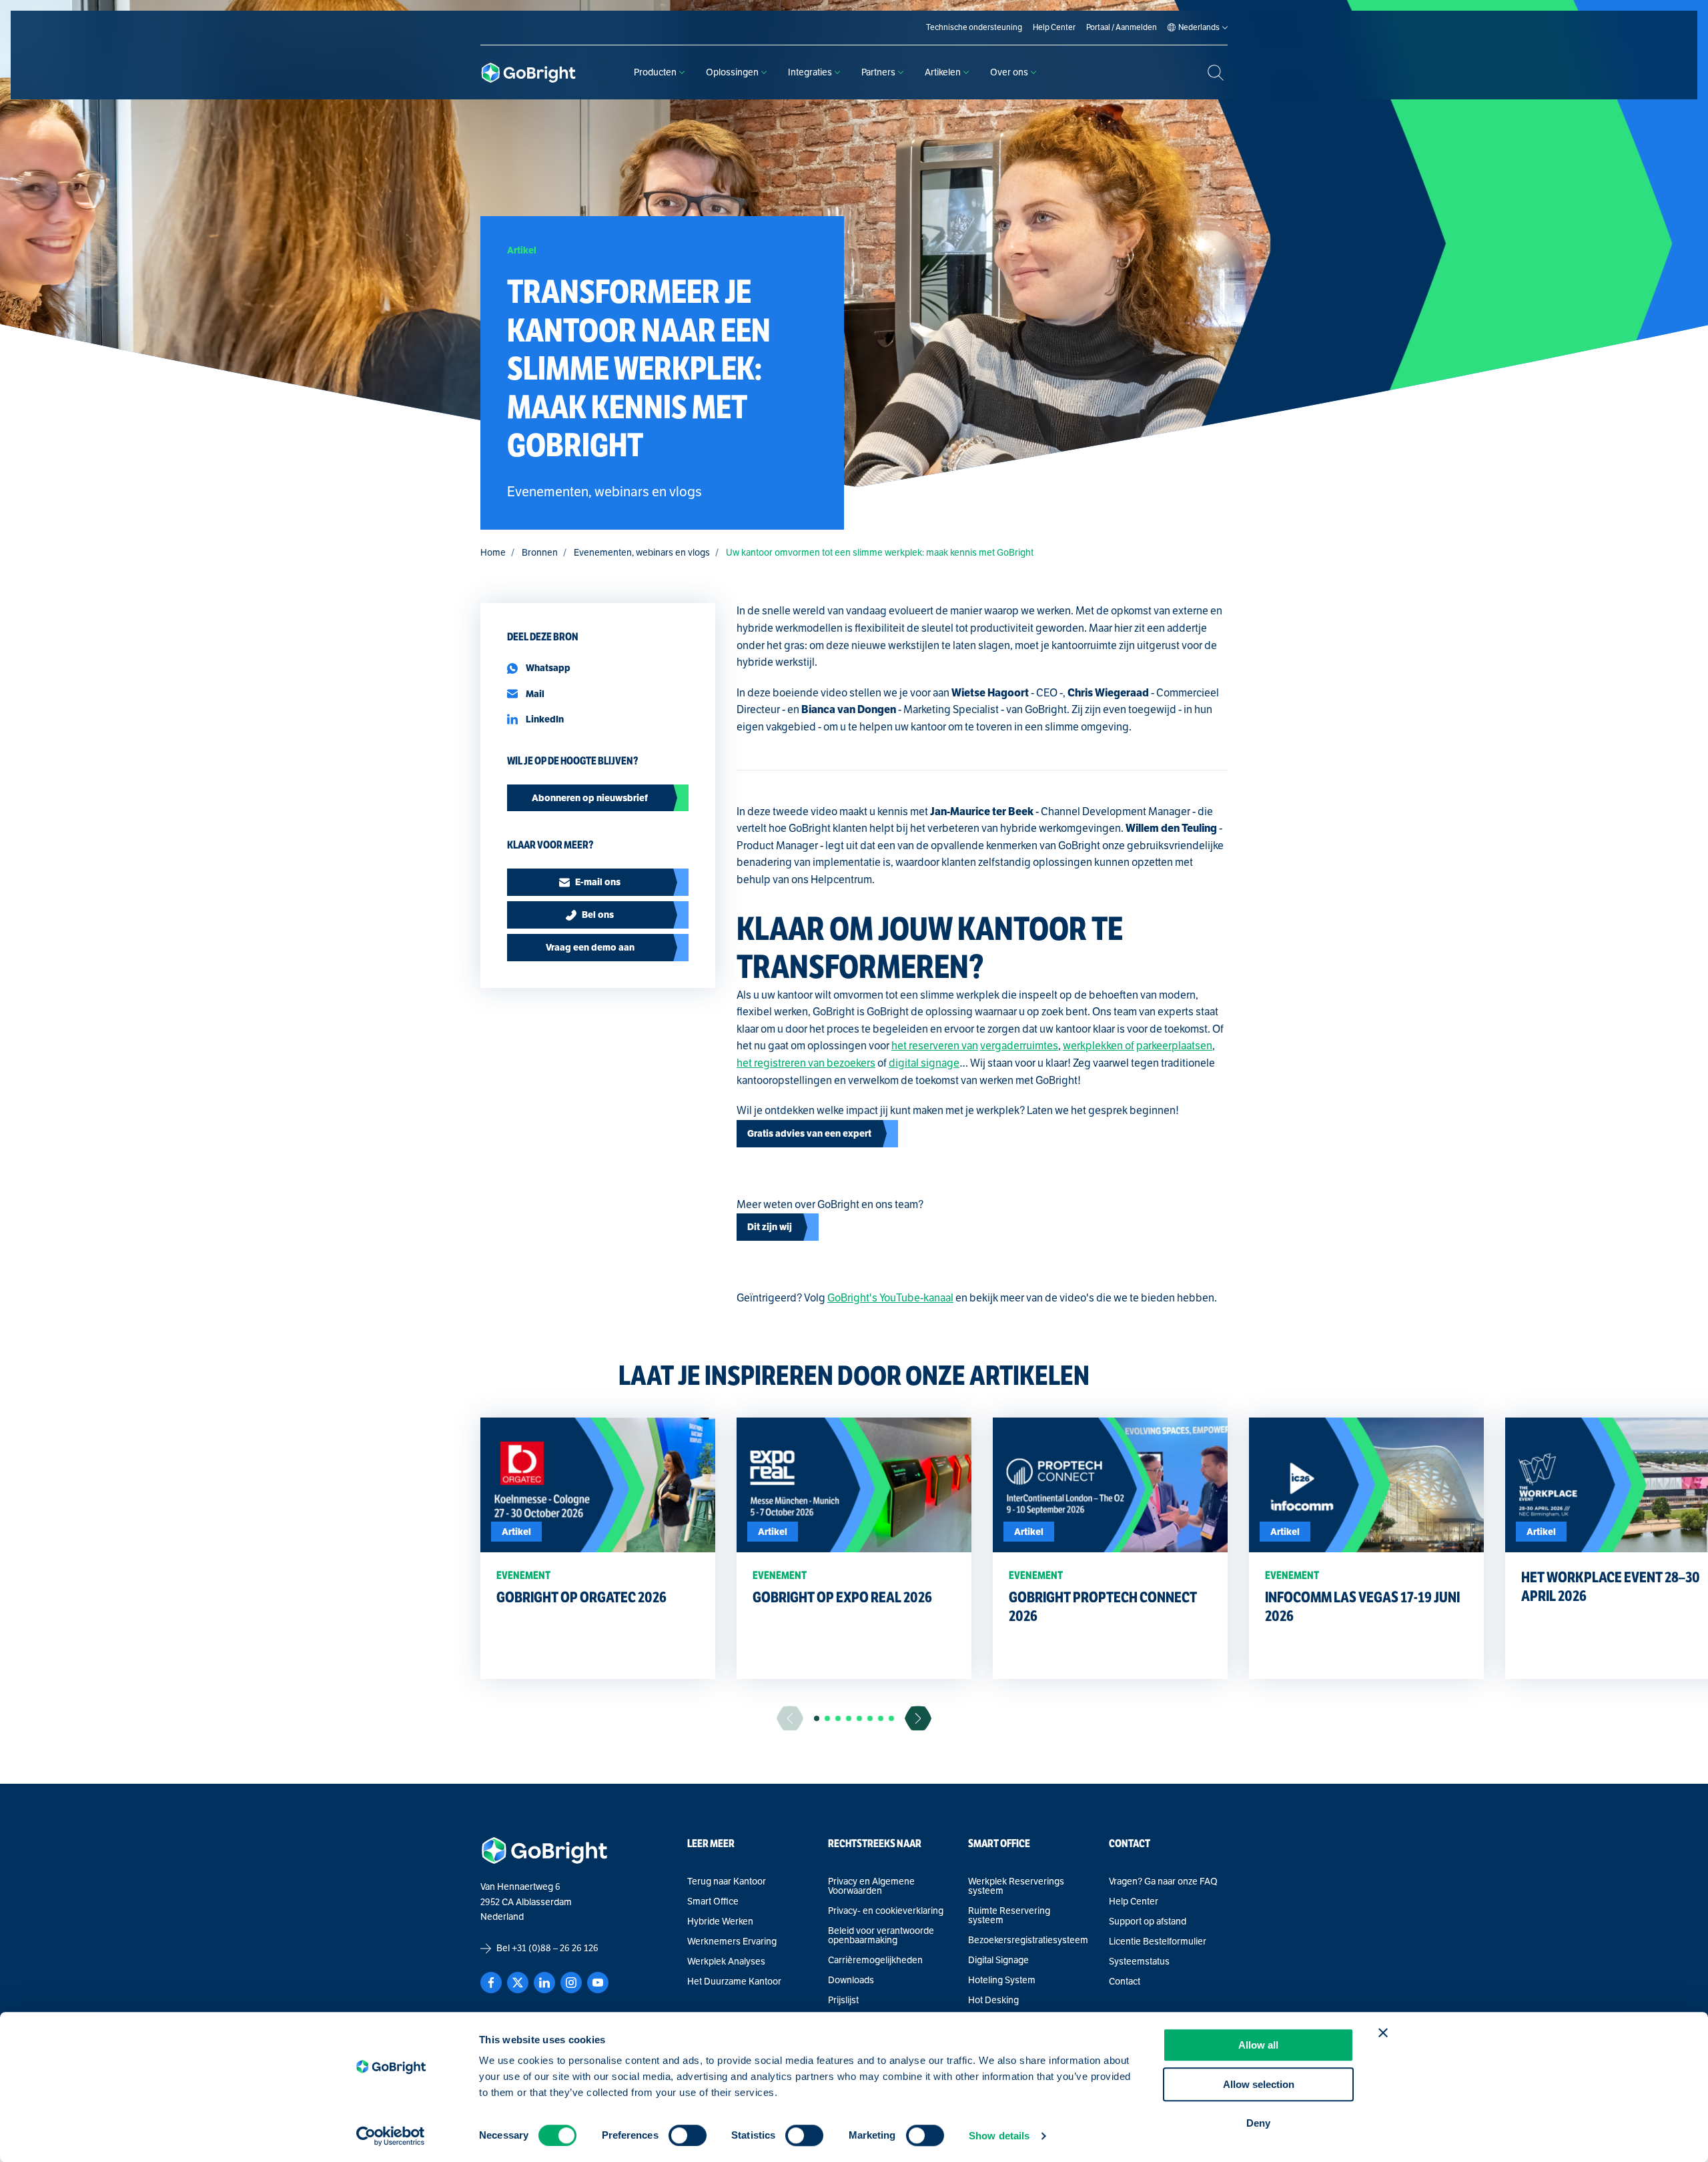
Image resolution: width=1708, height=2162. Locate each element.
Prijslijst (843, 2001)
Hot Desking (993, 2001)
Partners (878, 72)
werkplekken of (1099, 1046)
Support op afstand (1148, 1922)
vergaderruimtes (1019, 1046)
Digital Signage (998, 1961)
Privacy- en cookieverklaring (886, 1911)
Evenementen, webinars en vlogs (642, 553)
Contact (1125, 1982)
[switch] (688, 2135)
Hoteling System (1002, 1981)
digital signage (924, 1063)
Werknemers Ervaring (732, 1942)
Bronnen (540, 553)
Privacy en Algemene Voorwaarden (871, 1886)
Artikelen (943, 72)
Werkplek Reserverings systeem (1016, 1886)
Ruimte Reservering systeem (1009, 1916)
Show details (999, 2136)
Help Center (1134, 1902)
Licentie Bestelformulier (1158, 1942)
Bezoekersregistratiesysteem (1028, 1941)
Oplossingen (732, 72)
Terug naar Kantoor (727, 1882)
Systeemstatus (1139, 1962)
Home (493, 553)
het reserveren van (935, 1046)
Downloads (851, 1981)
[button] (817, 1718)
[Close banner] (1383, 2033)
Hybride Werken (720, 1922)
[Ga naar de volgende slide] (918, 1718)
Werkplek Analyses (726, 1962)
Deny (1258, 2123)
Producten (655, 72)
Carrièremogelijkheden (875, 1961)
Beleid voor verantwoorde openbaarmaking (881, 1936)
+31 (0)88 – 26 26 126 (555, 1948)
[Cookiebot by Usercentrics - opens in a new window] (391, 2136)
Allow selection (1259, 2084)
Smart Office (713, 1902)
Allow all (1258, 2045)
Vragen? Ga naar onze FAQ (1163, 1882)
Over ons (1009, 72)
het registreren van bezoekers (806, 1063)
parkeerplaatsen (1174, 1046)
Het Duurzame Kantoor (734, 1982)
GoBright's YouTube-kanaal (890, 1298)
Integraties (810, 72)
